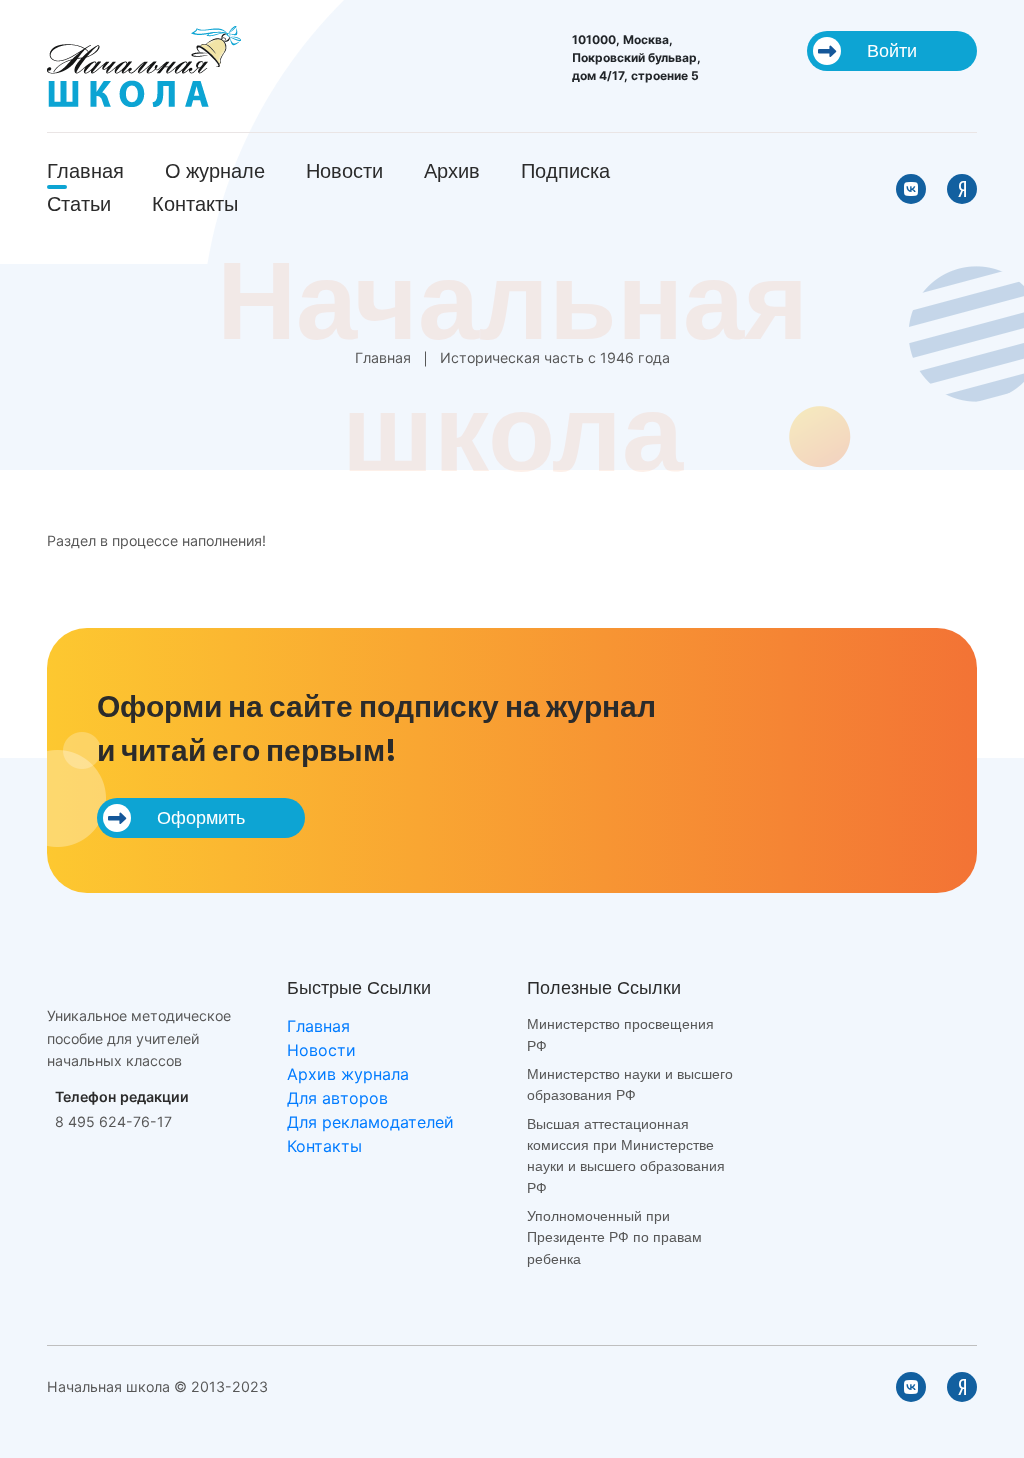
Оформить (201, 817)
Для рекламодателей (370, 1122)
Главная (85, 171)
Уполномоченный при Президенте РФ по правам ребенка (614, 1237)
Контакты (195, 204)
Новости (344, 171)
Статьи (79, 204)
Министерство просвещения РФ (620, 1034)
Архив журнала (348, 1074)
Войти (892, 50)
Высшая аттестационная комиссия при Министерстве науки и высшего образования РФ (626, 1156)
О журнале (215, 171)
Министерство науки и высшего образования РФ (630, 1084)
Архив (452, 171)
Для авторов (337, 1098)
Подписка (565, 171)
